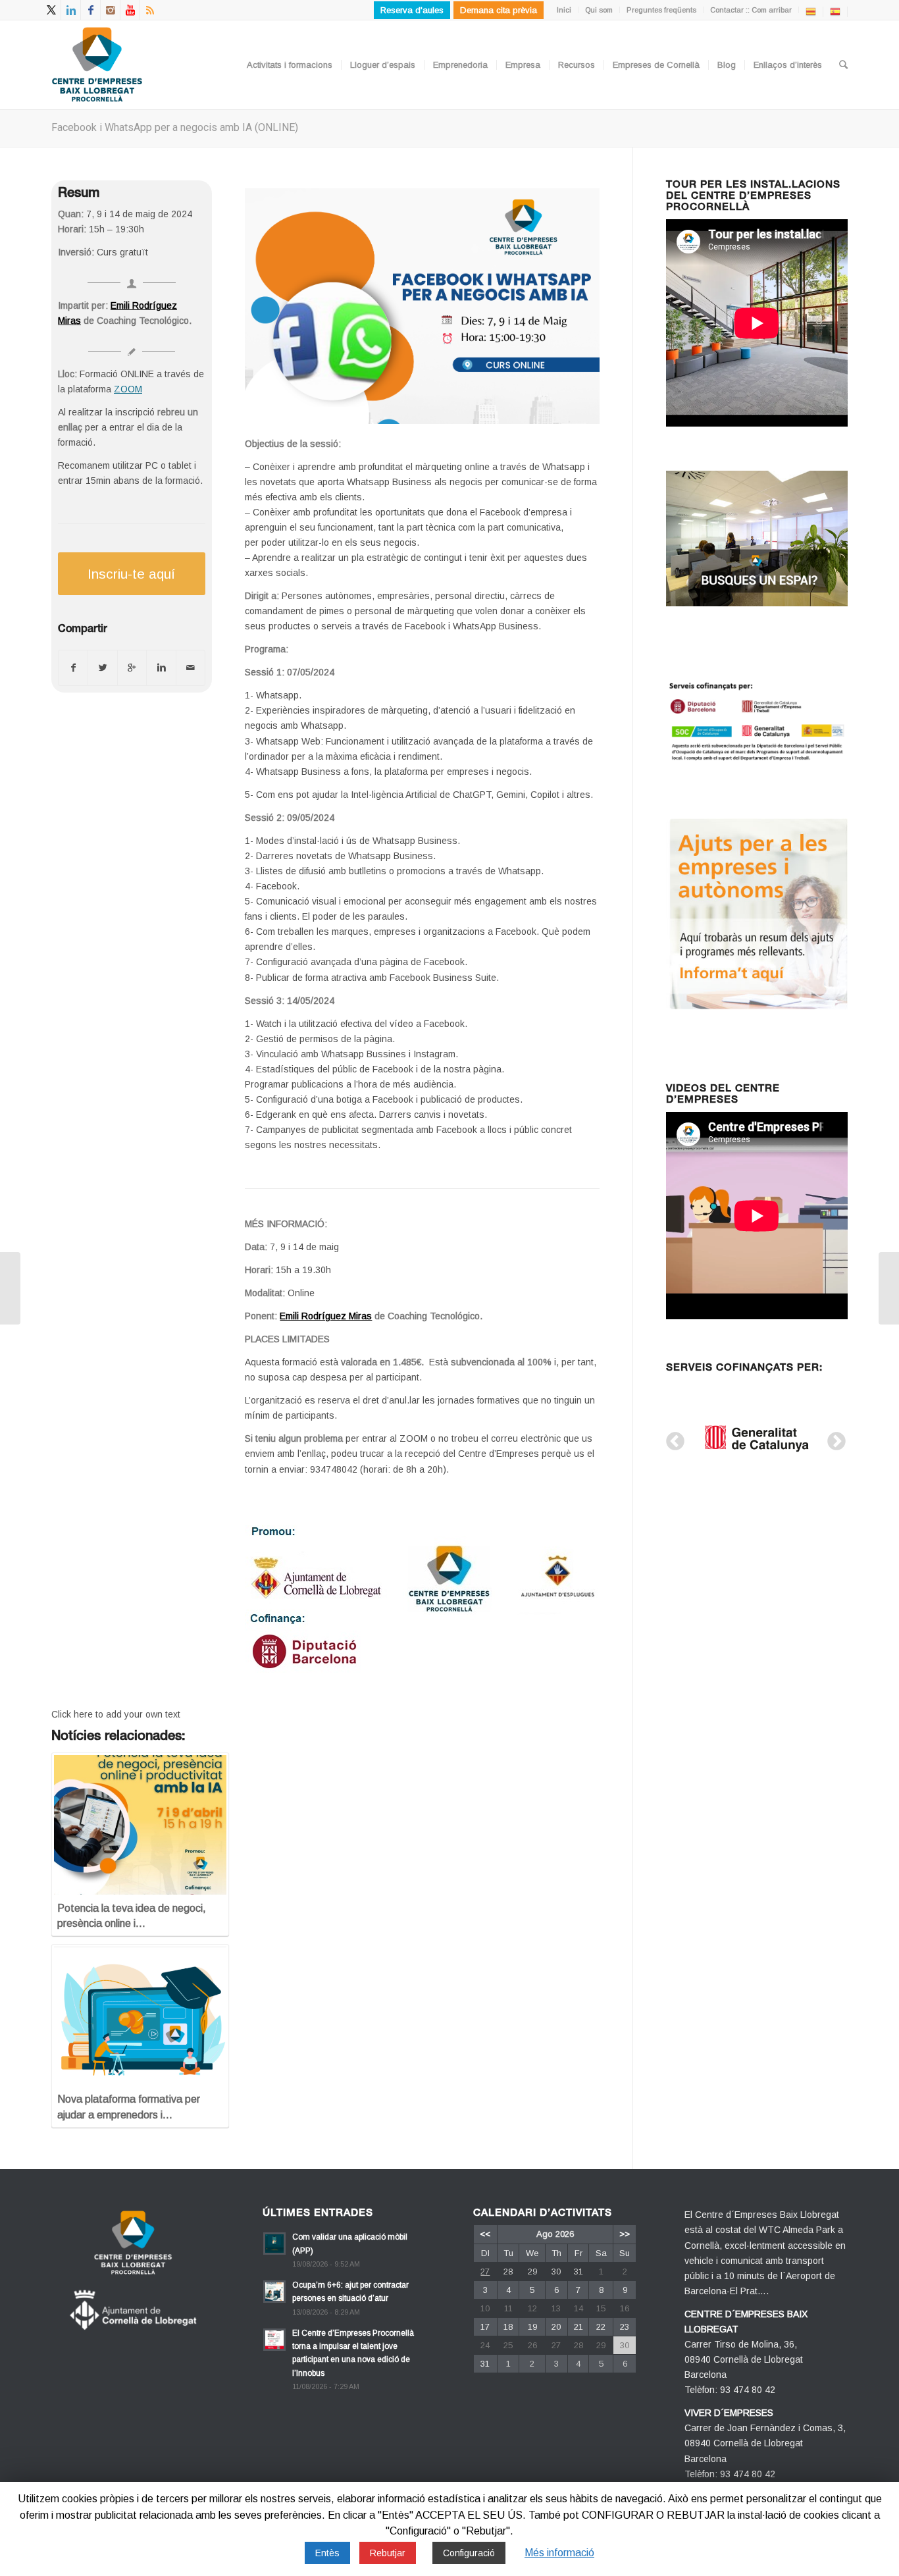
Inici (564, 10)
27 (485, 2272)
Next (833, 1438)
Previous (671, 1438)
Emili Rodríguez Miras (326, 1316)
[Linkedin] (71, 10)
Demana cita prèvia (499, 10)
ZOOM (128, 389)
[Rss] (150, 10)
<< (485, 2234)
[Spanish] (835, 11)
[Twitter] (51, 10)
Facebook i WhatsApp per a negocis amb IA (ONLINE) (175, 127)
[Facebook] (90, 10)
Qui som (599, 10)
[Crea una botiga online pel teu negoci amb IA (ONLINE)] (10, 1288)
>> (625, 2234)
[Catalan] (811, 11)
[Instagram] (110, 10)
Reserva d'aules (412, 10)
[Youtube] (130, 10)
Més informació (559, 2553)
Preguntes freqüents (661, 10)
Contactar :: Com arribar (751, 10)
